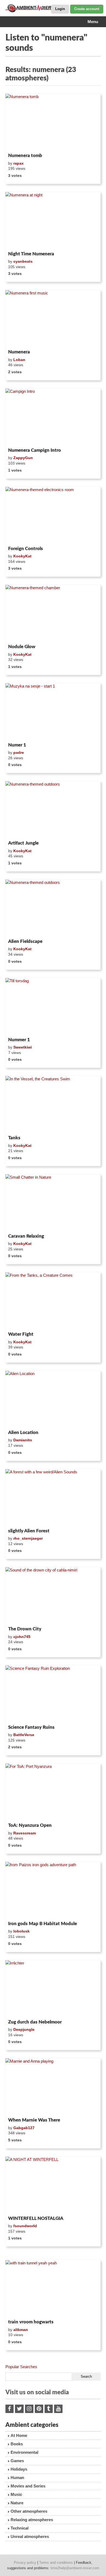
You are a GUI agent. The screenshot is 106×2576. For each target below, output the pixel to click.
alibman (21, 2330)
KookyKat (22, 556)
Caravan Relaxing (26, 1236)
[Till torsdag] (53, 1006)
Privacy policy (25, 2563)
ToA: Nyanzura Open (30, 1825)
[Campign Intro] (53, 417)
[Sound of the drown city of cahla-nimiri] (53, 1596)
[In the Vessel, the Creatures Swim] (53, 1105)
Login (60, 9)
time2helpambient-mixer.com (75, 2568)
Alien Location (23, 1433)
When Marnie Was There (34, 2120)
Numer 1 (17, 745)
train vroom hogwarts (31, 2322)
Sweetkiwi (23, 1047)
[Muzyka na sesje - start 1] (53, 712)
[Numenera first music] (53, 319)
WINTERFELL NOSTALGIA (36, 2218)
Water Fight (21, 1334)
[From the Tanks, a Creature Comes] (53, 1301)
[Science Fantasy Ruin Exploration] (53, 1694)
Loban (19, 360)
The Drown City (25, 1629)
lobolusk (21, 1931)
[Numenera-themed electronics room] (53, 515)
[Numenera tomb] (53, 122)
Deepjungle (24, 2029)
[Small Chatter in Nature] (53, 1203)
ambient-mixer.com (33, 8)
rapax (18, 163)
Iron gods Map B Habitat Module (43, 1924)
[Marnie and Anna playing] (53, 2087)
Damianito (23, 1440)
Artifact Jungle (23, 843)
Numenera (19, 352)
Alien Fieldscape (25, 941)
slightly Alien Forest (29, 1531)
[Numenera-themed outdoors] (53, 810)
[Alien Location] (53, 1399)
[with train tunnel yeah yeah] (53, 2289)
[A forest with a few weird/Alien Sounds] (53, 1498)
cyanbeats (23, 261)
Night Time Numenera (31, 254)
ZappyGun (23, 458)
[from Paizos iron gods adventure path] (53, 1890)
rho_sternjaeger (28, 1538)
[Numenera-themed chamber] (53, 613)
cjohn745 (22, 1637)
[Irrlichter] (53, 1989)
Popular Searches (21, 2367)
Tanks (14, 1138)
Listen (19, 144)
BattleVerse (24, 1735)
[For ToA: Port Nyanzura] (53, 1792)
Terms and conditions (56, 2563)
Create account (87, 9)
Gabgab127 (24, 2128)
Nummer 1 (19, 1040)
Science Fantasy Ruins (31, 1727)
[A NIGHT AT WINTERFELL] (53, 2185)
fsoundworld (25, 2226)
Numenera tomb (25, 156)
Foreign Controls (26, 549)
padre (19, 752)
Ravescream (25, 1833)
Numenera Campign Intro (35, 450)
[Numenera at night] (53, 221)
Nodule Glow (22, 647)
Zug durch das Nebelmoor (35, 2022)
